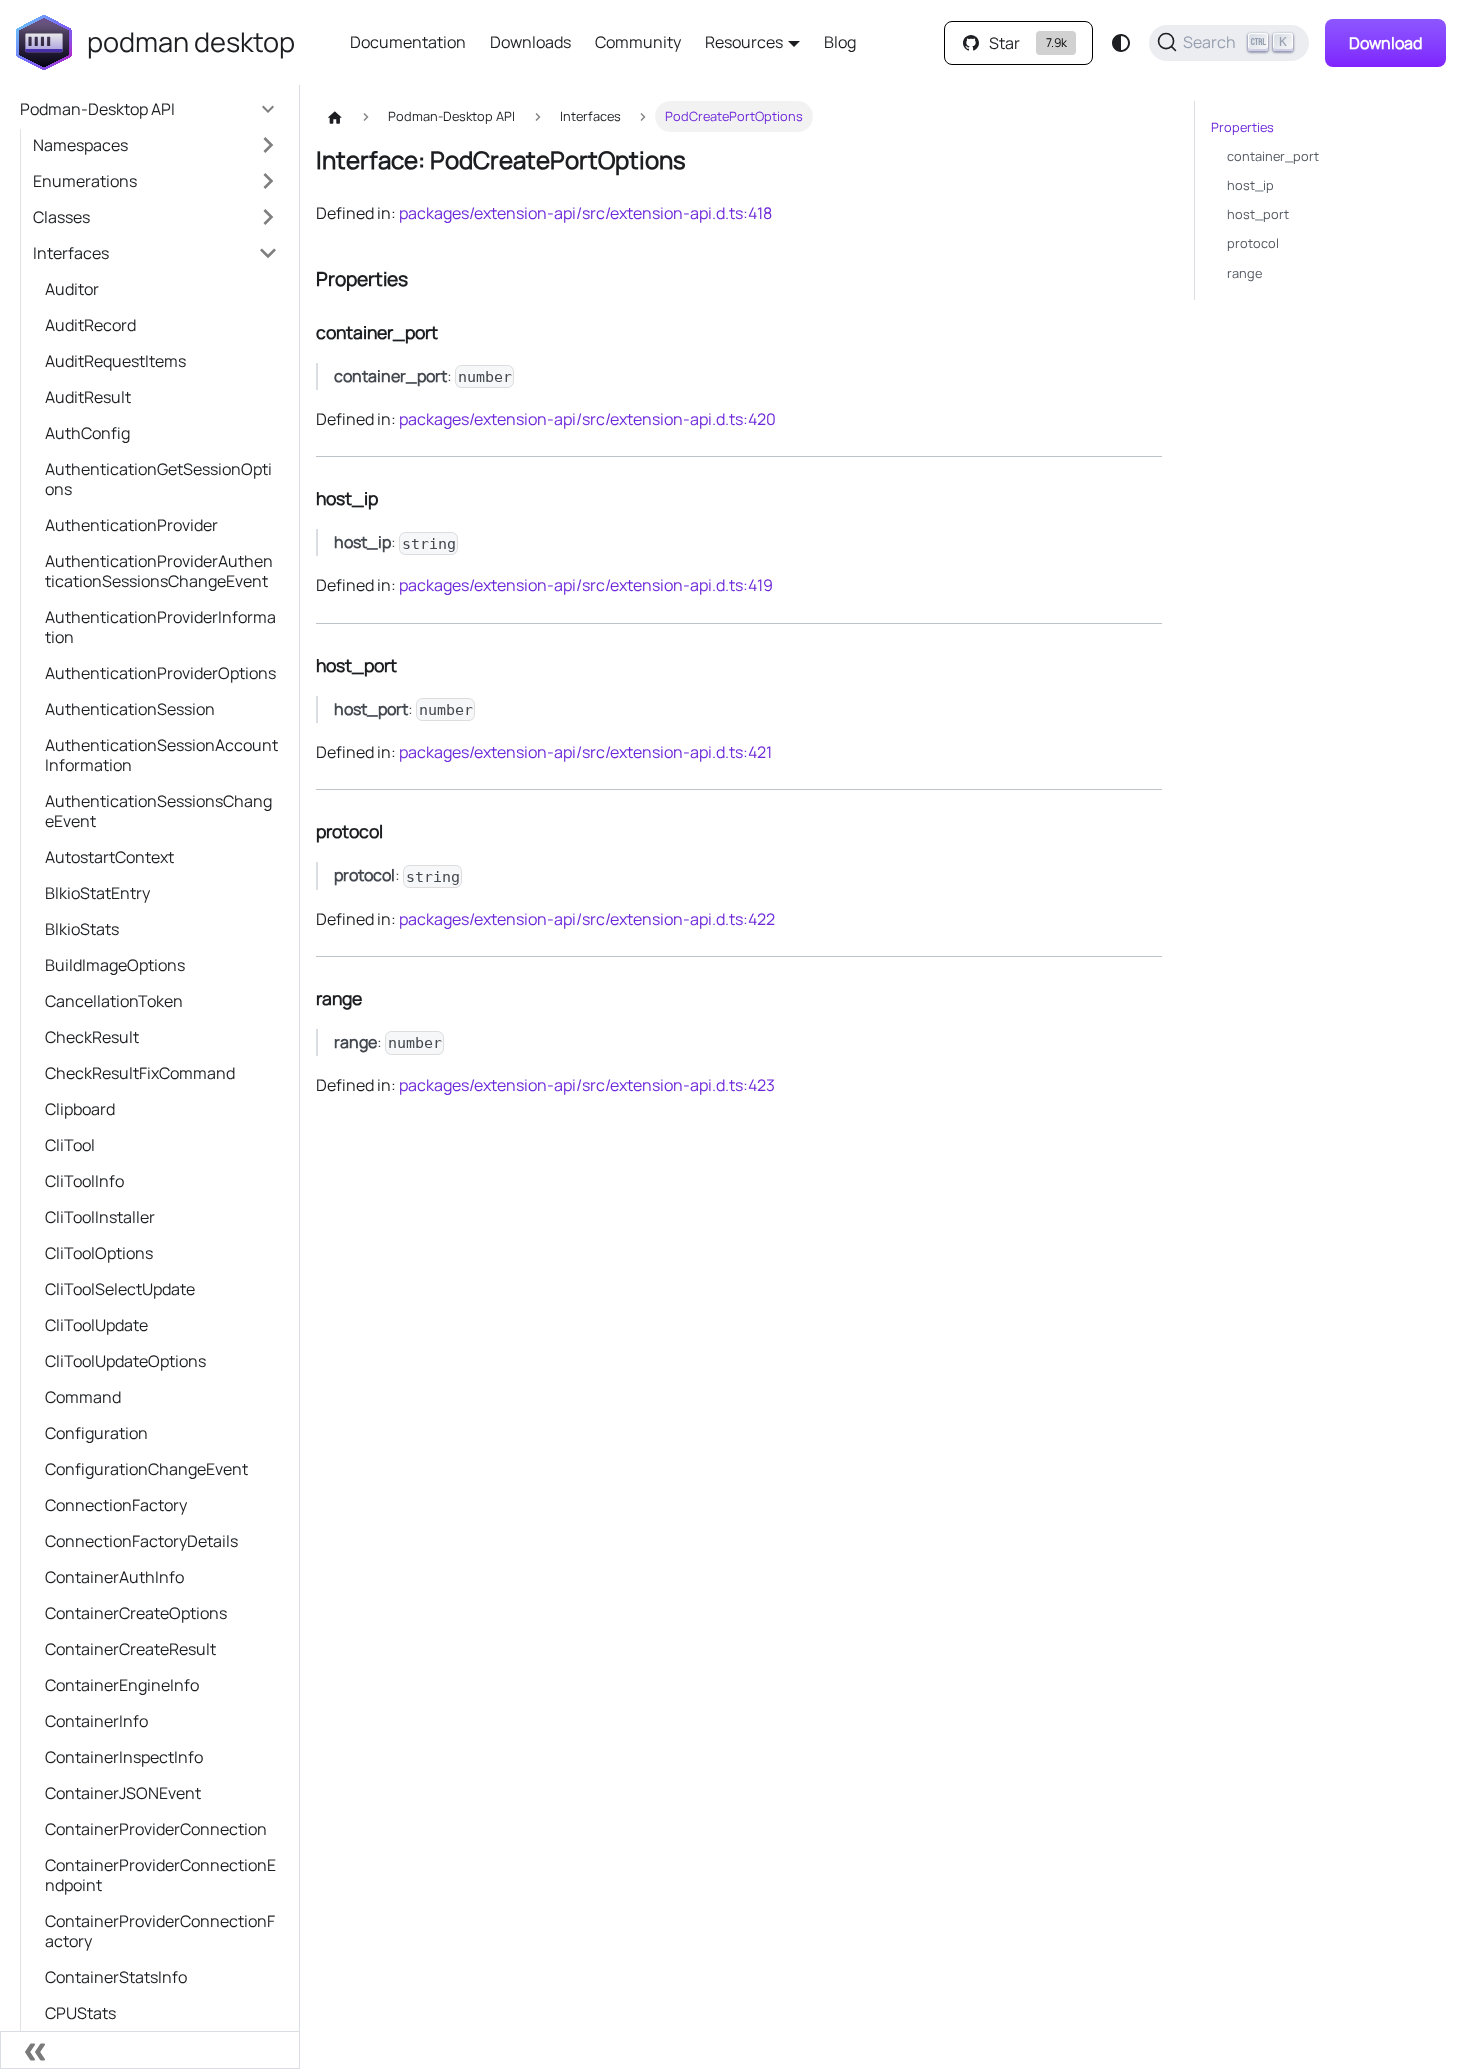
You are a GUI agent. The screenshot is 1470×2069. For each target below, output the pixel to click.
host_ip (1250, 185)
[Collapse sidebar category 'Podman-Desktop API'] (268, 109)
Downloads (530, 42)
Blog (840, 42)
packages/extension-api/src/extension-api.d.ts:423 (587, 1085)
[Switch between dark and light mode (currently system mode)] (1121, 43)
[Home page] (335, 117)
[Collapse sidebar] (150, 2050)
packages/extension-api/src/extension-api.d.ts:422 (587, 919)
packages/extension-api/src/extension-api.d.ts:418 (585, 213)
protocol (1253, 243)
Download (1385, 43)
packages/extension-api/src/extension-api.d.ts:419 (586, 585)
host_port (1258, 214)
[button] (155, 145)
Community (638, 42)
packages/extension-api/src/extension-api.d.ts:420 (587, 419)
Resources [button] (744, 42)
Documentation (408, 42)
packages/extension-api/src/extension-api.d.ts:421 (585, 752)
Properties (1242, 127)
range (1244, 273)
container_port (1273, 156)
